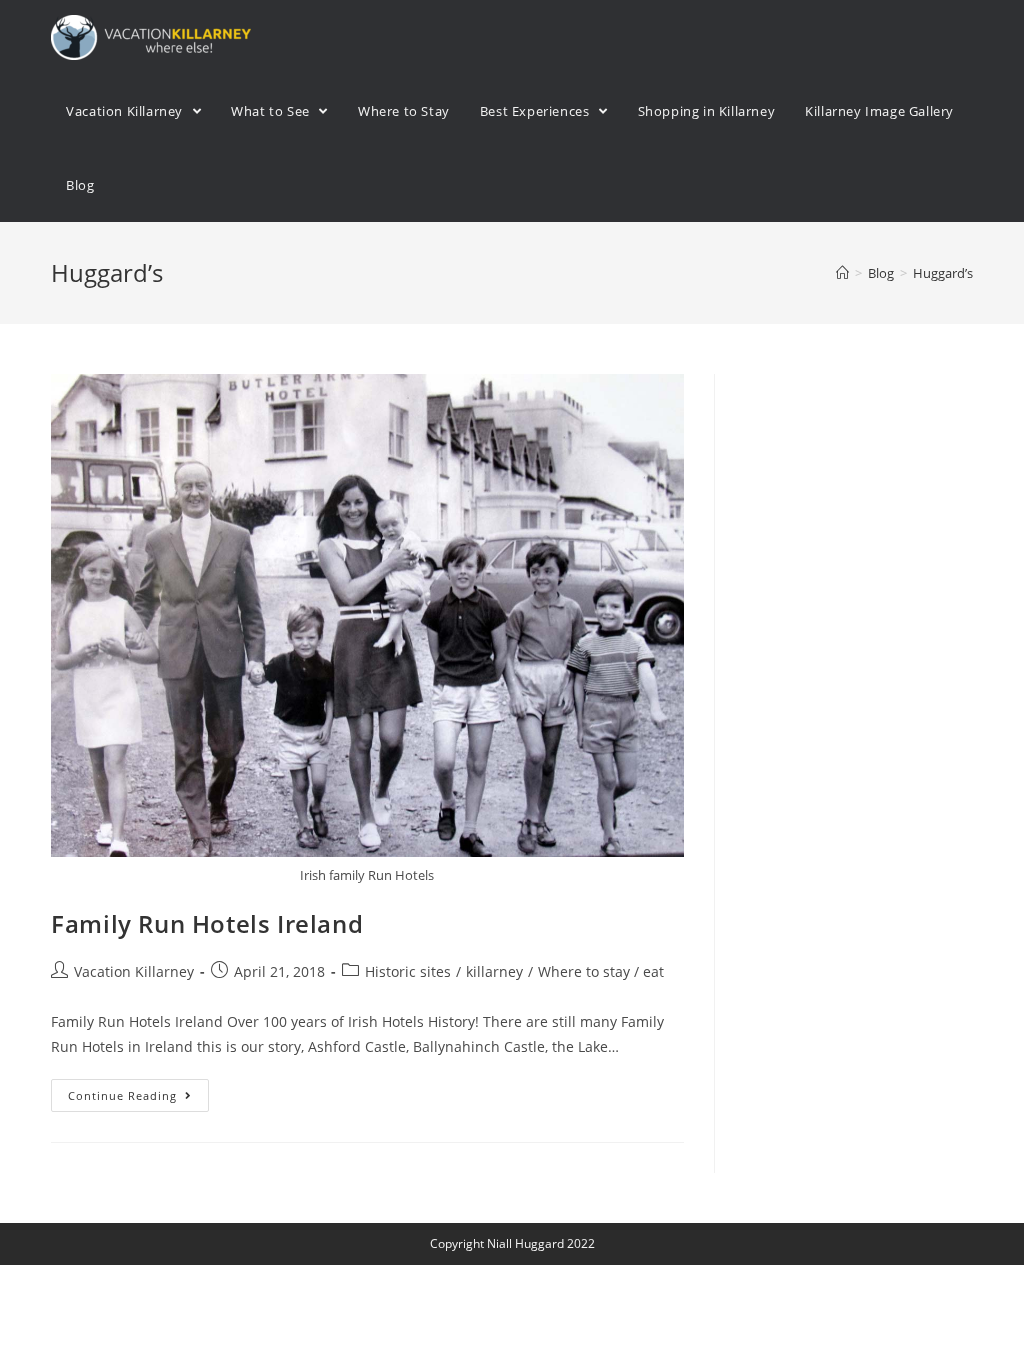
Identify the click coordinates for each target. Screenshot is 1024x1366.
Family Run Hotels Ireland (207, 923)
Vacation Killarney (134, 971)
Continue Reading (122, 1095)
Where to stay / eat (601, 971)
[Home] (842, 273)
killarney (494, 971)
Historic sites (408, 971)
